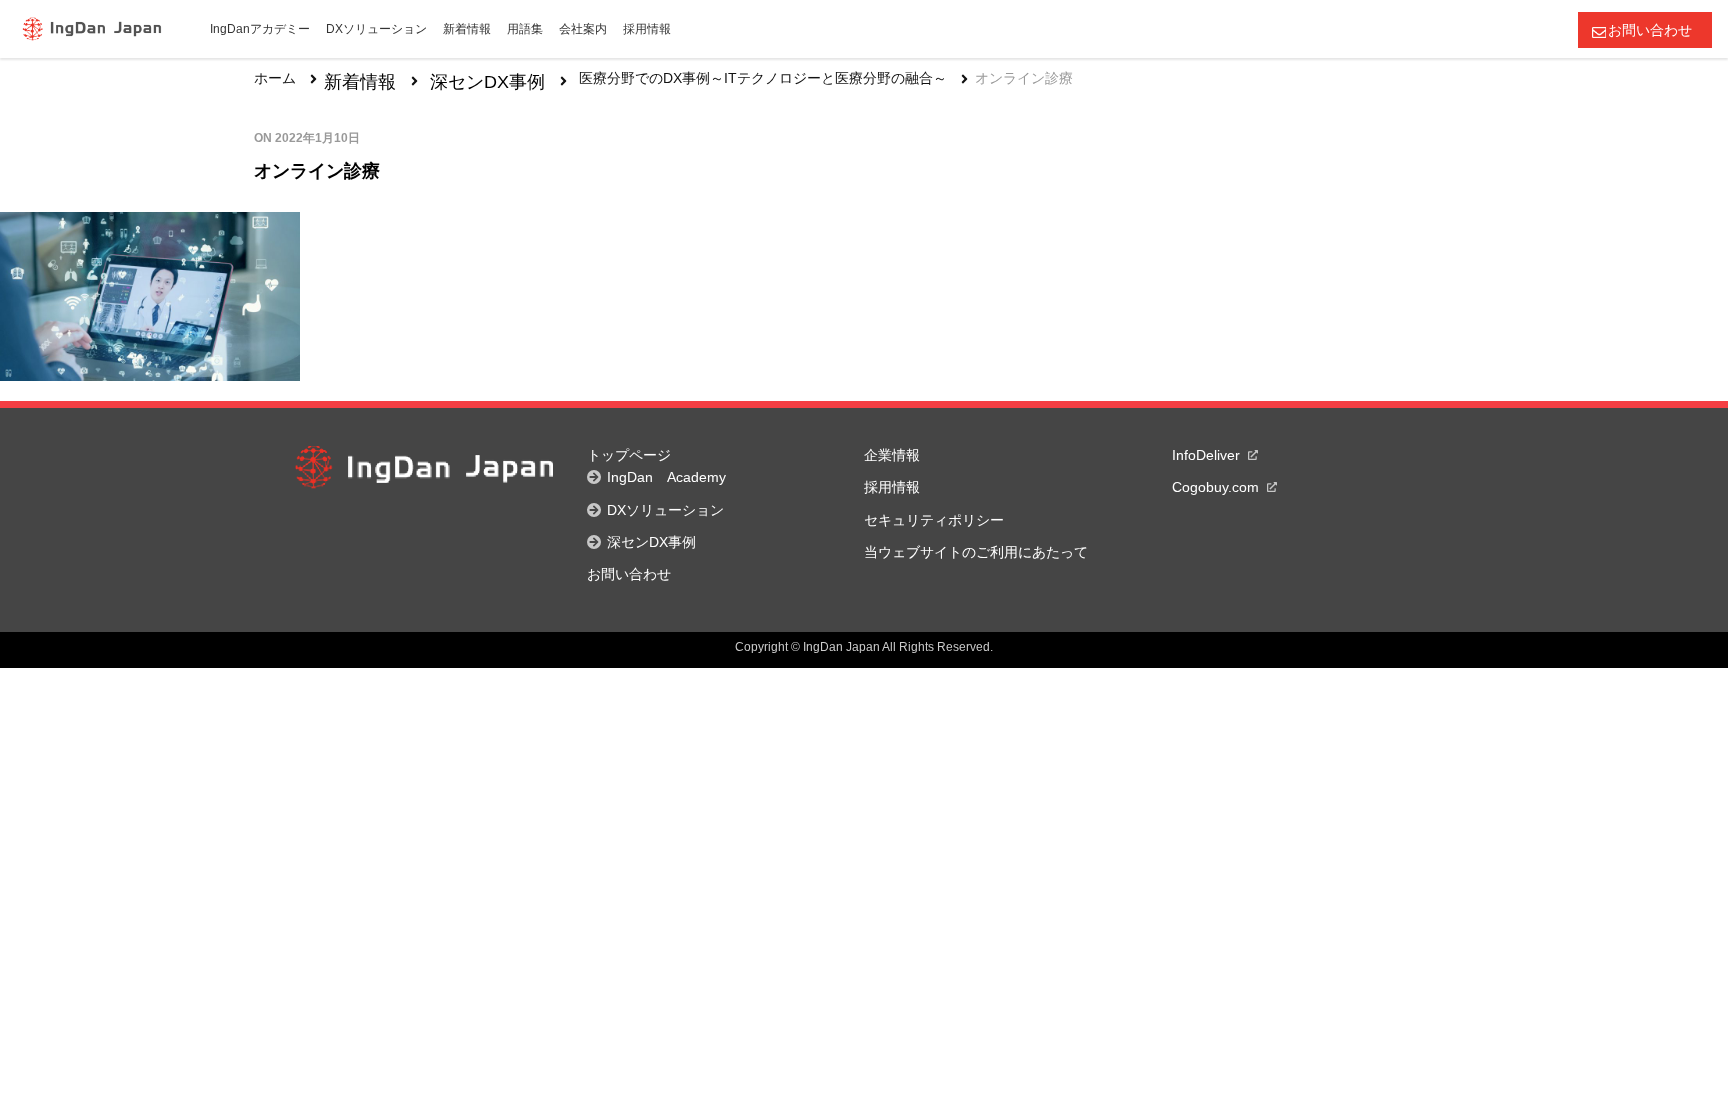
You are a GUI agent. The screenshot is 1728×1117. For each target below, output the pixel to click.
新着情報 (360, 82)
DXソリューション (665, 510)
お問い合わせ (1650, 30)
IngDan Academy (666, 477)
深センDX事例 (487, 82)
